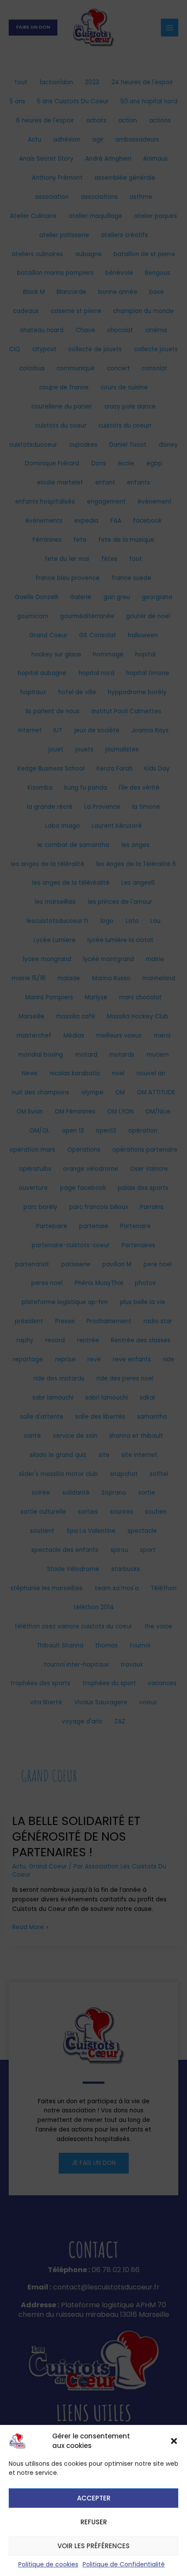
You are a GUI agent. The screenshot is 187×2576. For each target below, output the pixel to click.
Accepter (94, 2498)
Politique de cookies (48, 2564)
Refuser (94, 2522)
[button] (174, 2441)
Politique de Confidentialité (124, 2564)
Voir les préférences (93, 2546)
